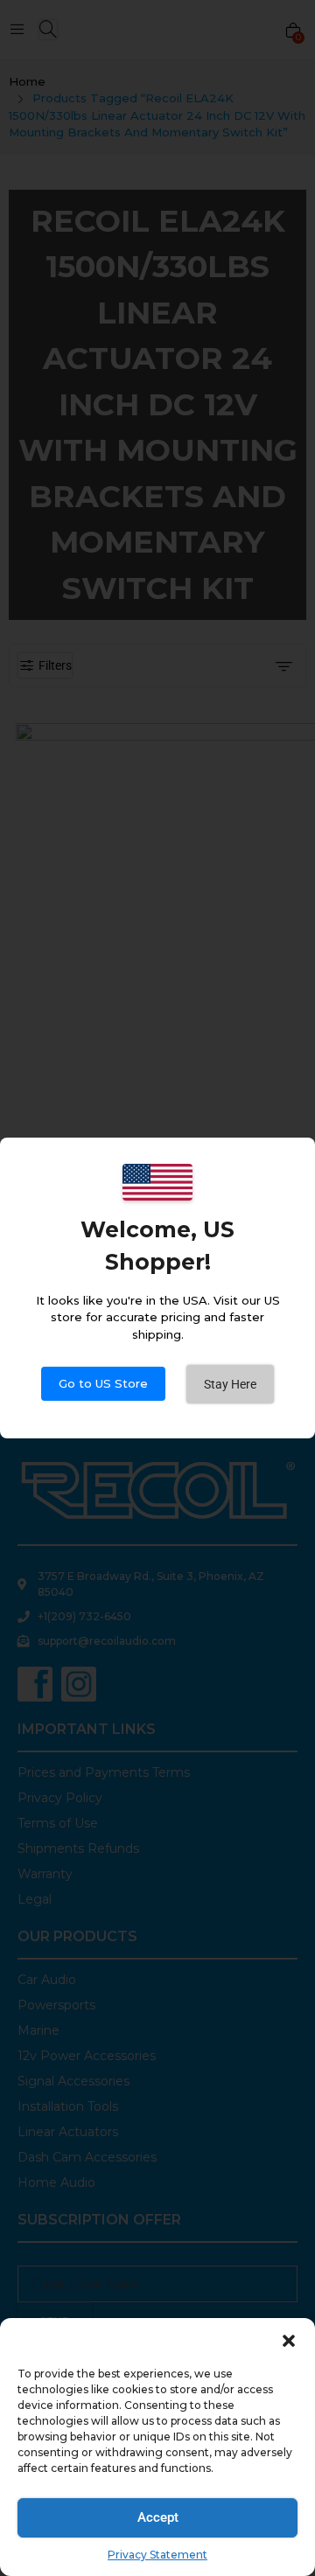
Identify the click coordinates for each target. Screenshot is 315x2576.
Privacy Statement (157, 2555)
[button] (289, 2340)
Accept (158, 2517)
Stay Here (230, 1384)
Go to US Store (103, 1383)
